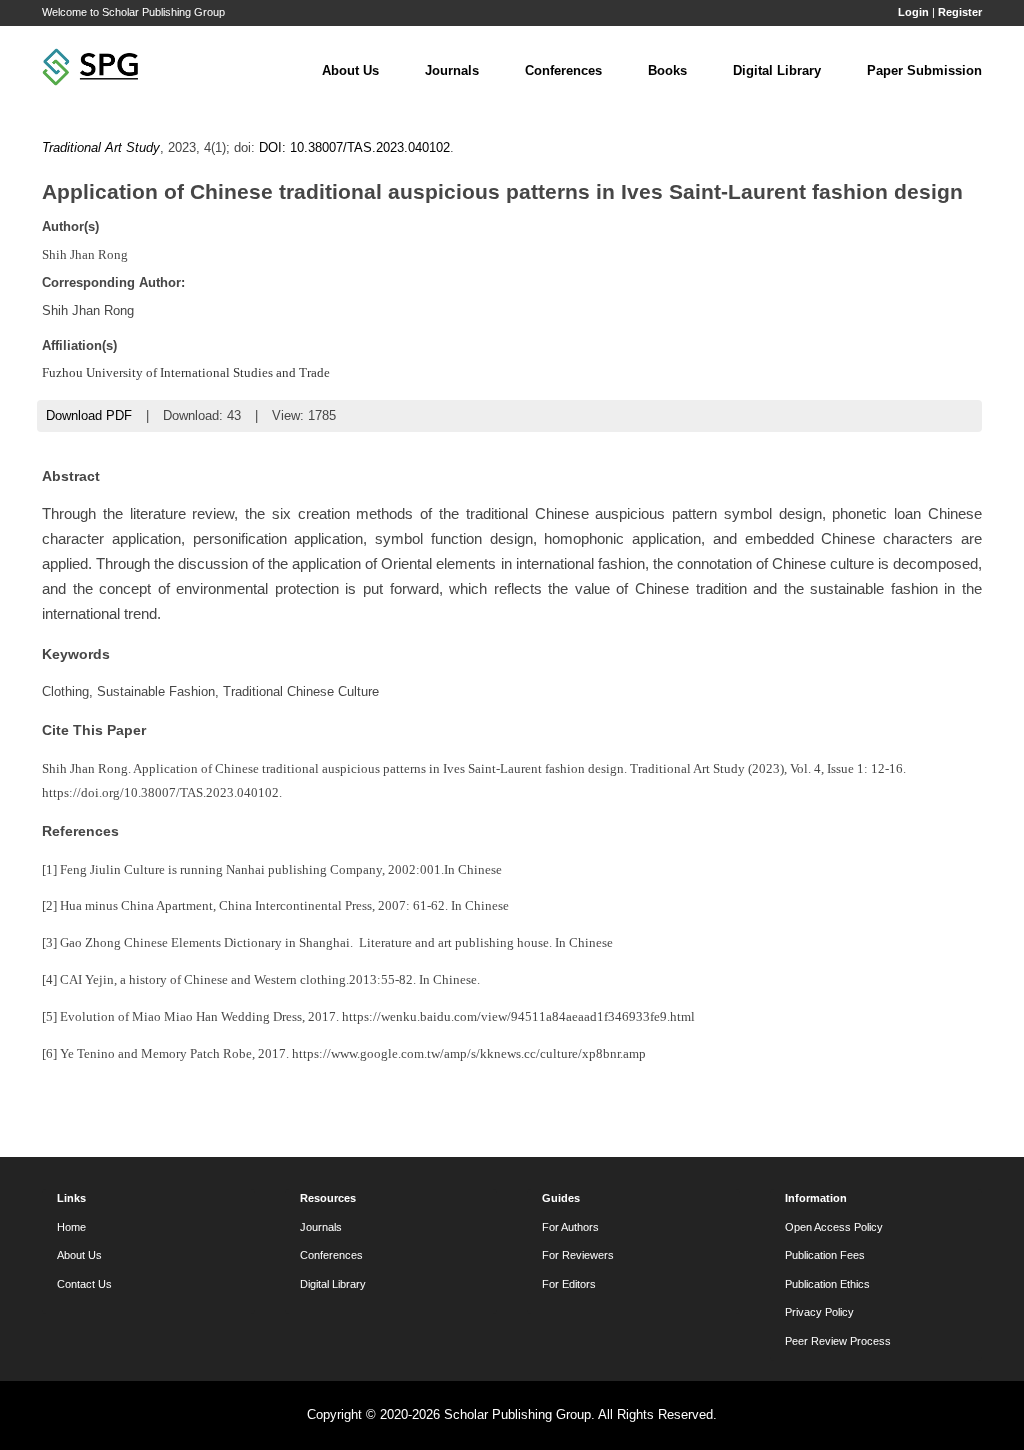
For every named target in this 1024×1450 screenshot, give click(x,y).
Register (960, 12)
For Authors (570, 1227)
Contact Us (84, 1284)
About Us (350, 70)
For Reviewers (578, 1255)
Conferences (563, 70)
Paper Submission (924, 70)
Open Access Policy (834, 1227)
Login (913, 12)
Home (71, 1227)
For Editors (569, 1284)
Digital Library (777, 70)
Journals (452, 70)
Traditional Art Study (101, 147)
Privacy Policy (819, 1312)
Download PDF (89, 415)
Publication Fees (825, 1255)
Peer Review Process (838, 1341)
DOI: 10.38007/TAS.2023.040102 (354, 147)
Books (667, 70)
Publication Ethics (827, 1284)
